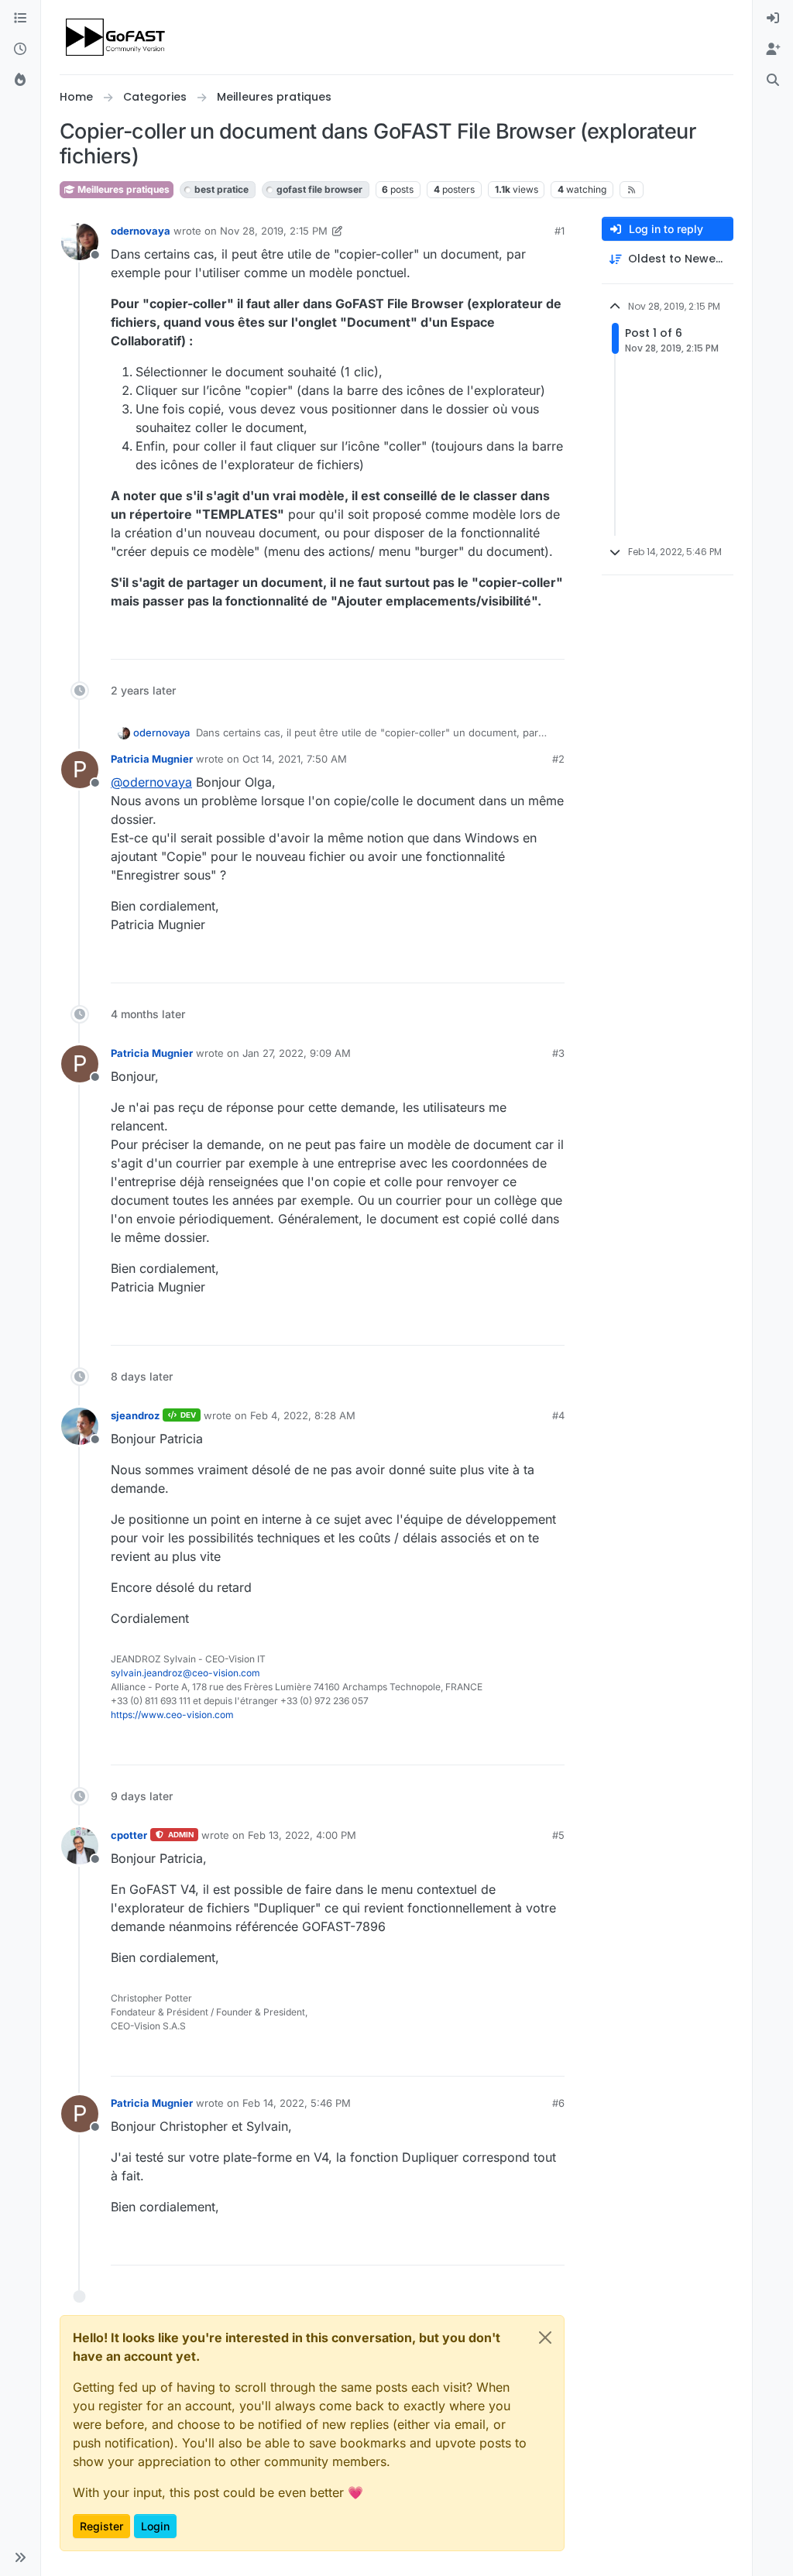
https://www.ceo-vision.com (172, 1715)
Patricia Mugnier (152, 759)
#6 (558, 2103)
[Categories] (20, 19)
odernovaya (141, 231)
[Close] (545, 2338)
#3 (558, 1053)
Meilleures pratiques (122, 189)
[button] (20, 2557)
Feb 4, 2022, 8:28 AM (303, 1415)
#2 (558, 759)
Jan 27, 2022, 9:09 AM (297, 1053)
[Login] (773, 19)
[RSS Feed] (632, 190)
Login (155, 2526)
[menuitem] (773, 19)
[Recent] (20, 50)
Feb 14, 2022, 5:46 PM (297, 2103)
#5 (558, 1835)
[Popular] (20, 81)
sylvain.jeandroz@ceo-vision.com (185, 1673)
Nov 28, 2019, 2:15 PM (274, 231)
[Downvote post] (551, 641)
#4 (558, 1415)
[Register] (773, 50)
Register (101, 2526)
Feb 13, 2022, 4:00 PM (302, 1835)
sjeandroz (135, 1415)
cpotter (129, 1835)
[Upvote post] (496, 641)
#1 (560, 231)
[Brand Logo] (117, 37)
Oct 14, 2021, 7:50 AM (295, 759)
